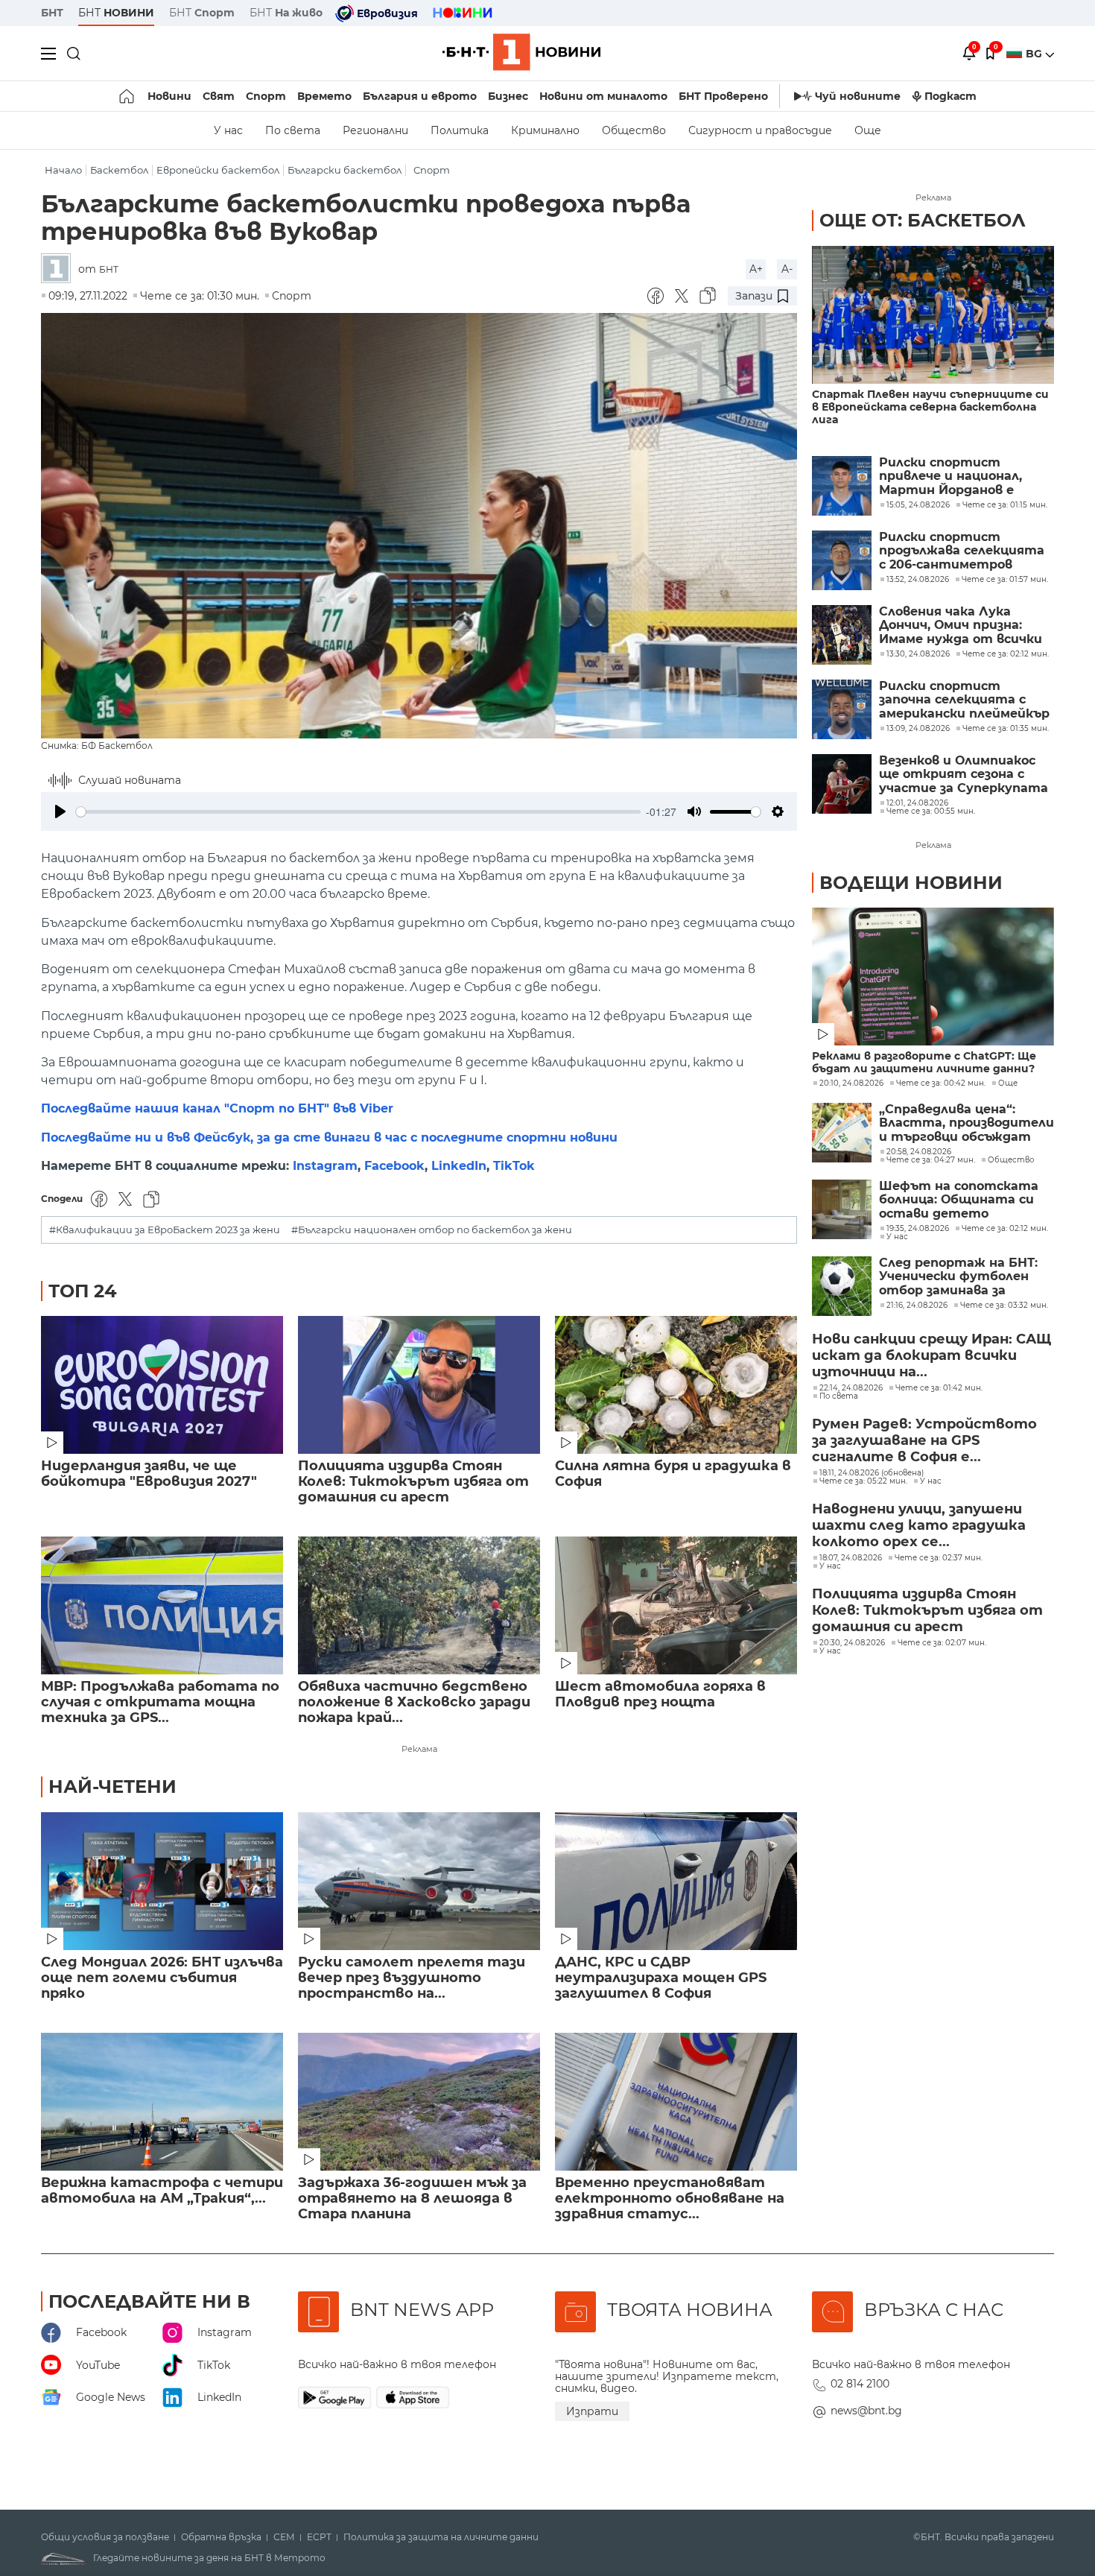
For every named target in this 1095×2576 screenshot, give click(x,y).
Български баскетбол (345, 170)
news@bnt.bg (866, 2411)
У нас (228, 130)
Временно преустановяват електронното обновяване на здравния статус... (670, 2199)
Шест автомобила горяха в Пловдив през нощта (660, 1694)
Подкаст (950, 96)
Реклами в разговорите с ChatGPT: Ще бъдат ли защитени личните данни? (924, 1063)
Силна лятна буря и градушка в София (673, 1474)
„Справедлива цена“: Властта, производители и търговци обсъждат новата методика (967, 1123)
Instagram (325, 1166)
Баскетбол (119, 170)
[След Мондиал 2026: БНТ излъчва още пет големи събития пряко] (162, 1881)
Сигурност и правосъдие (760, 130)
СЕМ (284, 2537)
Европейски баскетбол (218, 170)
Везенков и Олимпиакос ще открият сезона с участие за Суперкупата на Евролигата (964, 775)
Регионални (375, 130)
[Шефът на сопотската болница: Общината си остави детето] (842, 1209)
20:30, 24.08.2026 (852, 1643)
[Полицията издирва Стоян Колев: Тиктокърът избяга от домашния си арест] (419, 1385)
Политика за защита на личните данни (441, 2537)
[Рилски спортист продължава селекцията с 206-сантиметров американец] (842, 560)
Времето (324, 96)
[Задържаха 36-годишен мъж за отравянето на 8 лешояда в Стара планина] (419, 2102)
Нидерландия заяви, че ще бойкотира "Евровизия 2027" (149, 1474)
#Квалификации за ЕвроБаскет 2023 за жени (165, 1230)
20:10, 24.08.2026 (851, 1083)
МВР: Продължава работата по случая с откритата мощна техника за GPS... (160, 1702)
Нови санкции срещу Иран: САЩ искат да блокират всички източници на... (931, 1355)
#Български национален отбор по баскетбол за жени (432, 1230)
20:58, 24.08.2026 (919, 1152)
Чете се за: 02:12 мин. (1005, 1229)
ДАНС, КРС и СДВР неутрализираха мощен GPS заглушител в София (661, 1978)
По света (293, 130)
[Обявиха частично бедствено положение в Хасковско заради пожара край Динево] (419, 1605)
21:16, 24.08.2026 (917, 1306)
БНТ (52, 13)
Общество (634, 130)
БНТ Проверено (723, 96)
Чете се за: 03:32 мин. (1004, 1306)
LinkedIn (459, 1166)
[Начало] (128, 96)
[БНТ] (60, 269)
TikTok (514, 1166)
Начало (63, 170)
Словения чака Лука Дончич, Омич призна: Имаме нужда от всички (961, 626)
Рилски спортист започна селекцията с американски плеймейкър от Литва (964, 700)
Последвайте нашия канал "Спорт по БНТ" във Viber (217, 1108)
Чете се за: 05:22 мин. (863, 1481)
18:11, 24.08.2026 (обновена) (872, 1473)
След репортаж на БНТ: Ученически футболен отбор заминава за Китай (958, 1277)
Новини (169, 96)
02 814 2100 (860, 2384)
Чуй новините (858, 96)
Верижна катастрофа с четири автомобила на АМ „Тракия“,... (162, 2191)
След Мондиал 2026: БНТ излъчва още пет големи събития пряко (162, 1978)
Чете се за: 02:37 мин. (939, 1558)
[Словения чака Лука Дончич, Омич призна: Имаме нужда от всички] (842, 635)
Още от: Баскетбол (923, 220)
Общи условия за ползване (105, 2537)
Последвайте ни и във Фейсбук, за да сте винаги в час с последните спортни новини (329, 1137)
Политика (460, 130)
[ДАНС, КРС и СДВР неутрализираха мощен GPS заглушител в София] (676, 1881)
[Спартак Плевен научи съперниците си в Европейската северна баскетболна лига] (933, 315)
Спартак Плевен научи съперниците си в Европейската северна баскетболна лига (930, 407)
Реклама (419, 1749)
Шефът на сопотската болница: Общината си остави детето (959, 1200)
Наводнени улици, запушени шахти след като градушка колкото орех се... (919, 1525)
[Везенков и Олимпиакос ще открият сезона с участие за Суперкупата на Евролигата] (842, 784)
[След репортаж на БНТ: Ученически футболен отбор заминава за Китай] (842, 1286)
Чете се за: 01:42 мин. (939, 1388)
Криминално (545, 130)
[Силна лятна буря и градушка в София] (676, 1385)
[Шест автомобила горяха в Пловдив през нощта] (676, 1605)
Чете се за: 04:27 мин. (931, 1160)
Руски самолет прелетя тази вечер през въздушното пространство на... (412, 1978)
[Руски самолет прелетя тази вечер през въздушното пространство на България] (419, 1881)
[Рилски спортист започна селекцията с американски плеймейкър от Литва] (842, 709)
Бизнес (508, 96)
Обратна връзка (221, 2537)
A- (787, 269)
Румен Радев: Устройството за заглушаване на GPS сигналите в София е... (924, 1440)
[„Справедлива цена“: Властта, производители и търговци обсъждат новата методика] (842, 1133)
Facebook (394, 1166)
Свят (219, 96)
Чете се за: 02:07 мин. (942, 1643)
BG (1035, 54)
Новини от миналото (603, 96)
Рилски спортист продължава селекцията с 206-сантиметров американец (962, 551)
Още (868, 130)
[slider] (358, 812)
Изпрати (592, 2411)
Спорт (266, 96)
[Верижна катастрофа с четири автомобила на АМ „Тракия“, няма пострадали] (162, 2102)
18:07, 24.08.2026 (851, 1558)
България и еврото (420, 96)
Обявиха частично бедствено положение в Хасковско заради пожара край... (414, 1702)
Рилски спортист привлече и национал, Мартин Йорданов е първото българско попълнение (950, 477)
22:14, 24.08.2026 (851, 1388)
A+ (756, 269)
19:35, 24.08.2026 (918, 1229)
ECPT (319, 2537)
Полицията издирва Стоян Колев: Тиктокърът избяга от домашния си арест (413, 1482)
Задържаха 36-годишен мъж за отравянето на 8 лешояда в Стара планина (412, 2199)
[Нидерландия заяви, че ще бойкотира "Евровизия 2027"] (162, 1385)
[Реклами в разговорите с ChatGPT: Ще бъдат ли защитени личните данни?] (933, 977)
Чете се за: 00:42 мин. (941, 1083)
